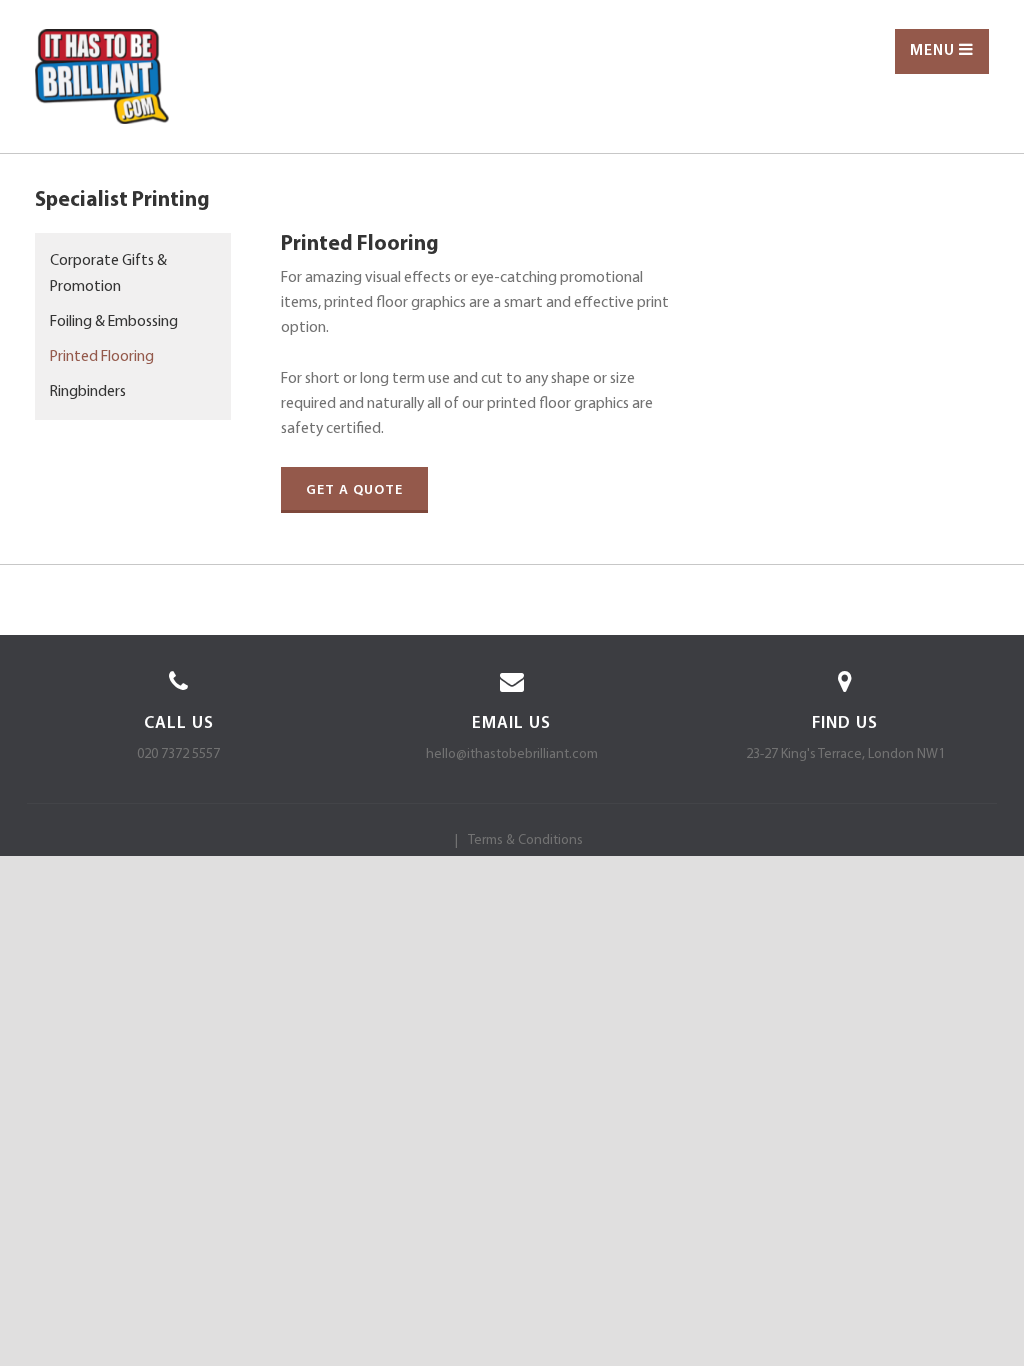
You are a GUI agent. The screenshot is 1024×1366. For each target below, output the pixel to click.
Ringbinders (88, 392)
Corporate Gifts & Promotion (108, 274)
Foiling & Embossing (114, 322)
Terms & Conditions (525, 840)
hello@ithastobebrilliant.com (512, 754)
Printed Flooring (102, 357)
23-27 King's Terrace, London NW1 (845, 754)
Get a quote (354, 490)
